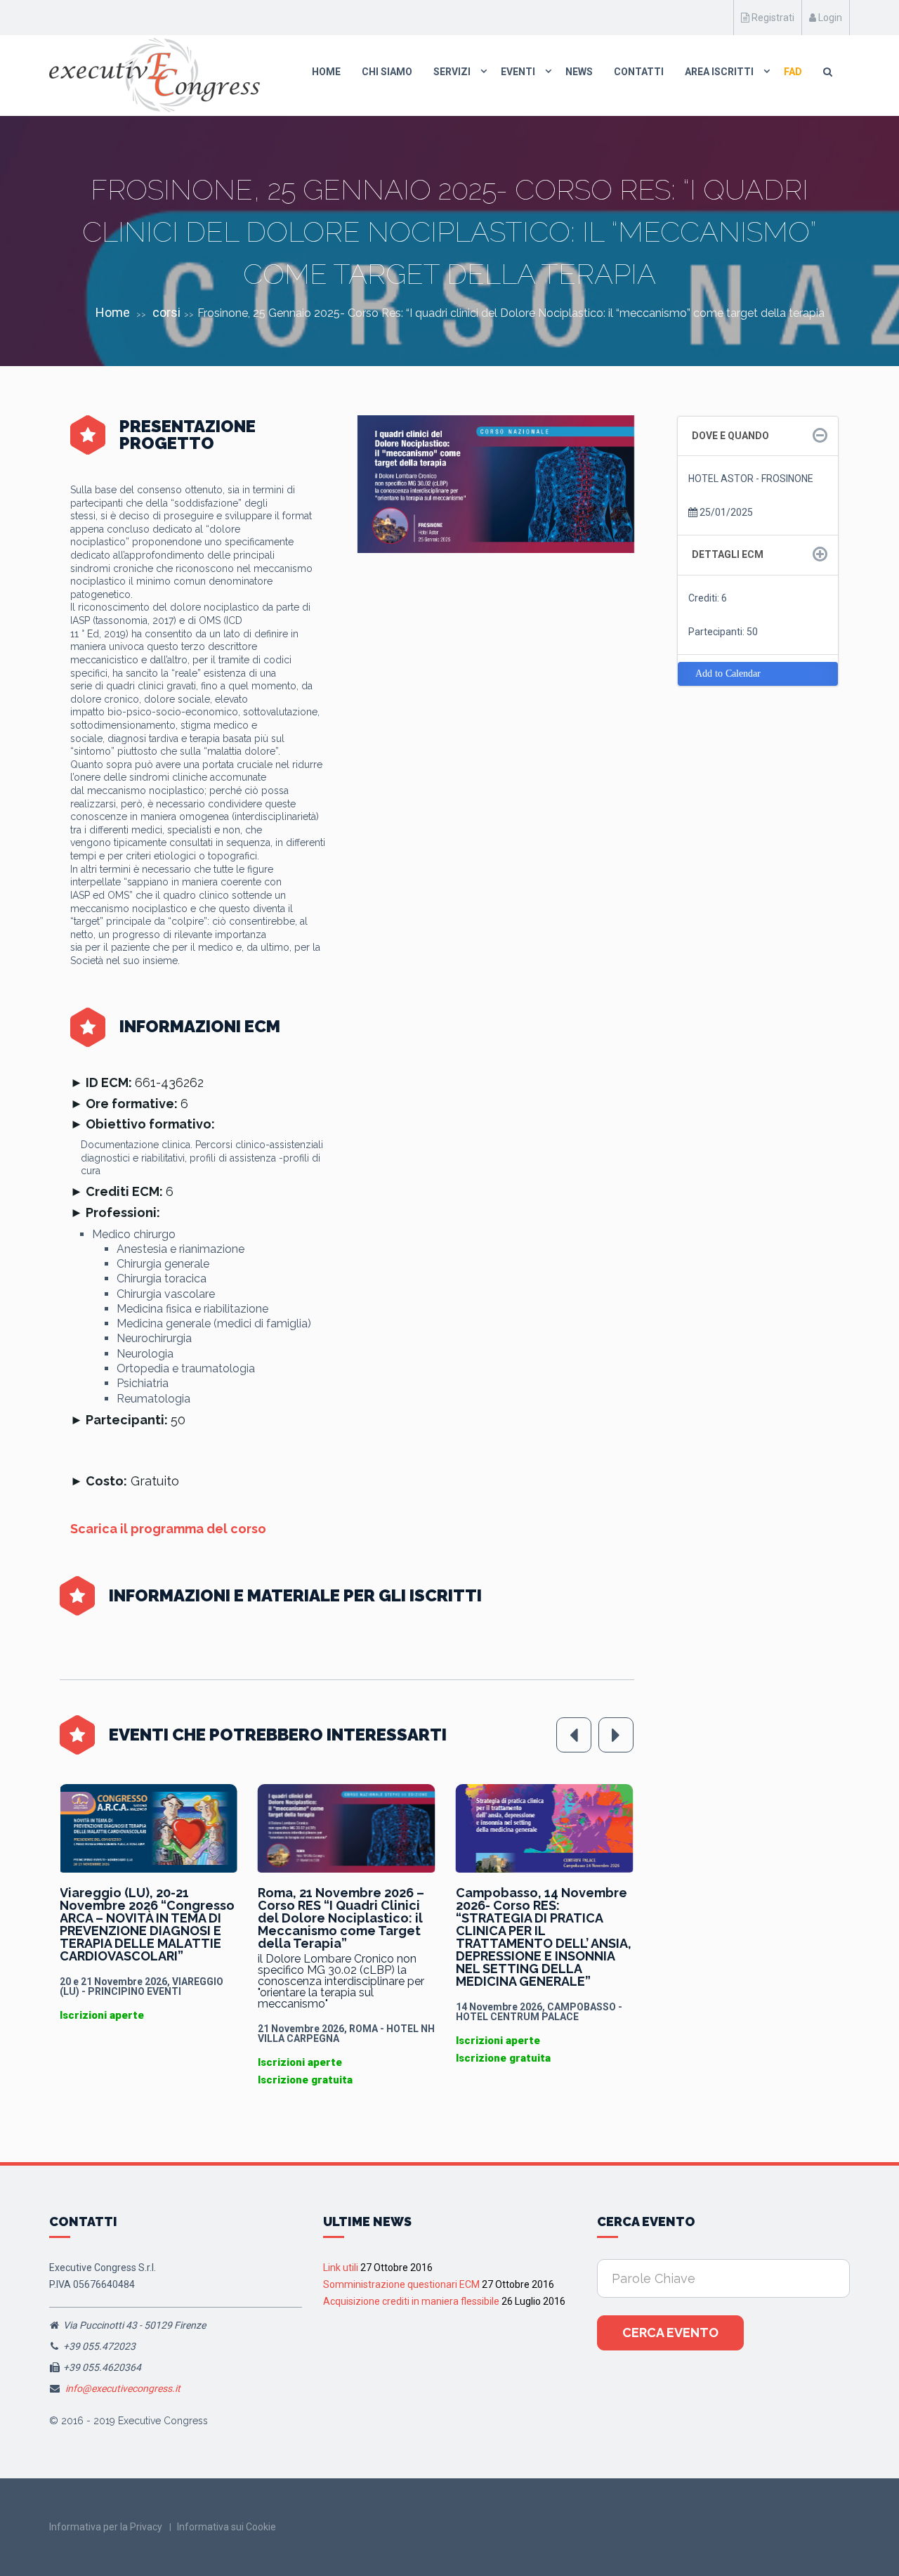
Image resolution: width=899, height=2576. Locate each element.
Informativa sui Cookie (227, 2527)
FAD (793, 72)
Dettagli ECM (728, 554)
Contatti (639, 72)
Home (326, 72)
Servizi (452, 72)
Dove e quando (730, 436)
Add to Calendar (728, 674)
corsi (166, 312)
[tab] (758, 436)
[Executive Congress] (155, 75)
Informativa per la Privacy (106, 2527)
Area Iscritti (719, 72)
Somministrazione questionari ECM (401, 2284)
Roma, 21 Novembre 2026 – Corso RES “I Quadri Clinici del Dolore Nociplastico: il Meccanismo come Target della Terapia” (143, 1918)
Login (829, 18)
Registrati (772, 18)
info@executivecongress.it (123, 2388)
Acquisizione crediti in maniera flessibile (411, 2301)
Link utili (341, 2268)
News (579, 72)
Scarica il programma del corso (168, 1529)
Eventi (518, 72)
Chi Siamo (387, 72)
